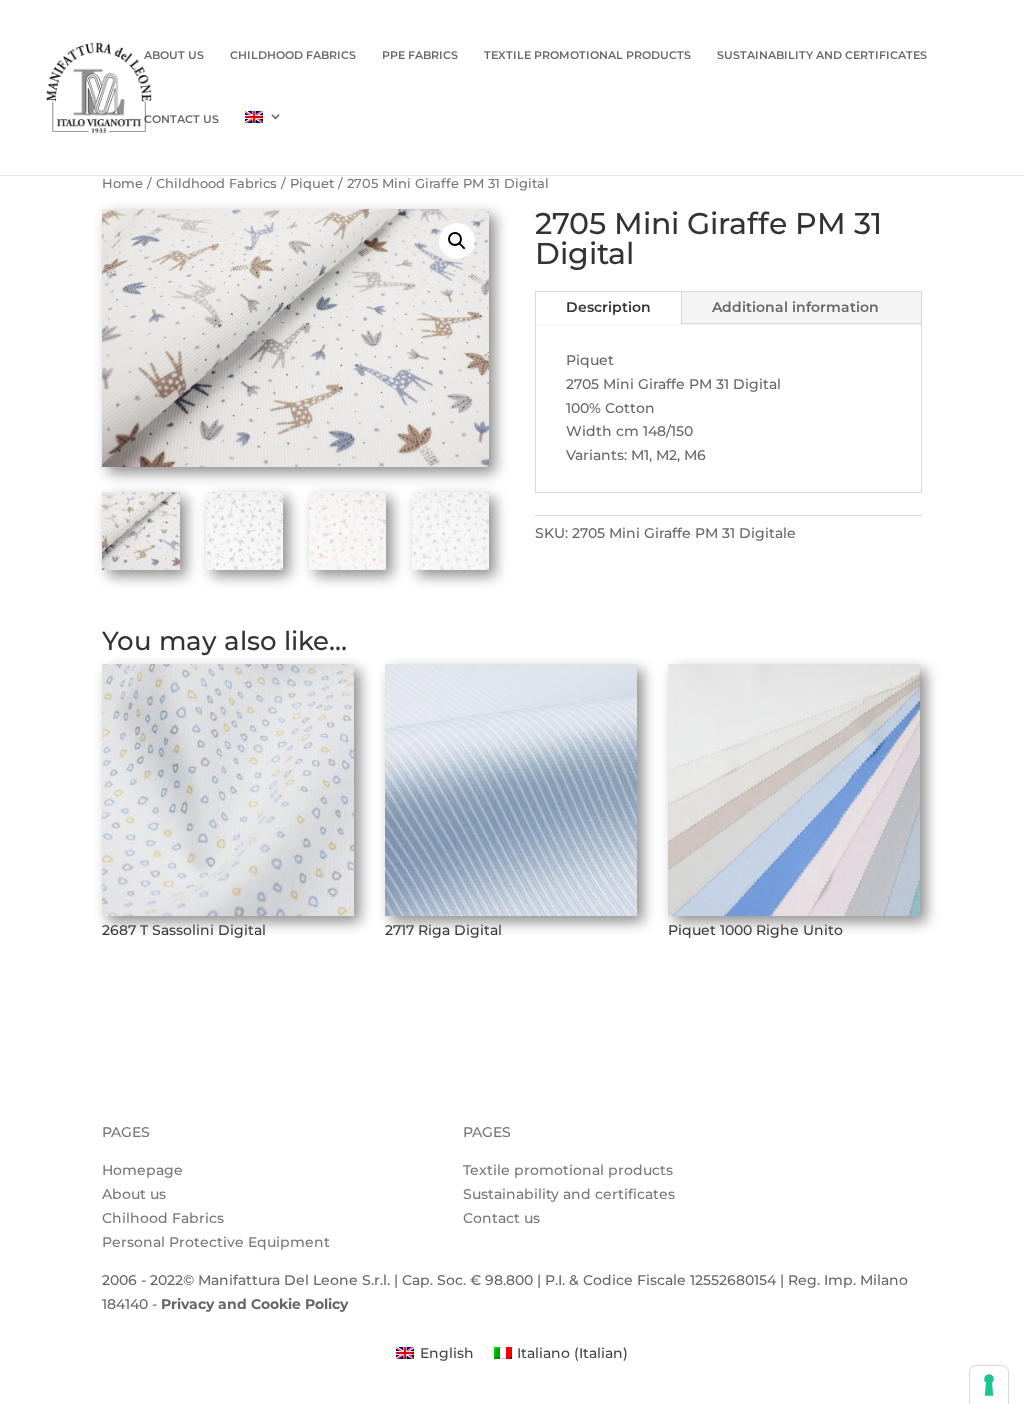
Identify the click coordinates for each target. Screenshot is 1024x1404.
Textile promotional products (568, 1170)
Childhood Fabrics (293, 56)
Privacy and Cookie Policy (254, 1304)
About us (174, 56)
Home (122, 183)
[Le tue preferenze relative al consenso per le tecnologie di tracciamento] (989, 1385)
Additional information (795, 307)
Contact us (181, 120)
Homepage (142, 1170)
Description (608, 307)
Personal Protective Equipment (216, 1242)
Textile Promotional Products (587, 56)
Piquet (312, 183)
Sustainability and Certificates (822, 56)
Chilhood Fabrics (163, 1218)
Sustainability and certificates (569, 1194)
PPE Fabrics (420, 56)
